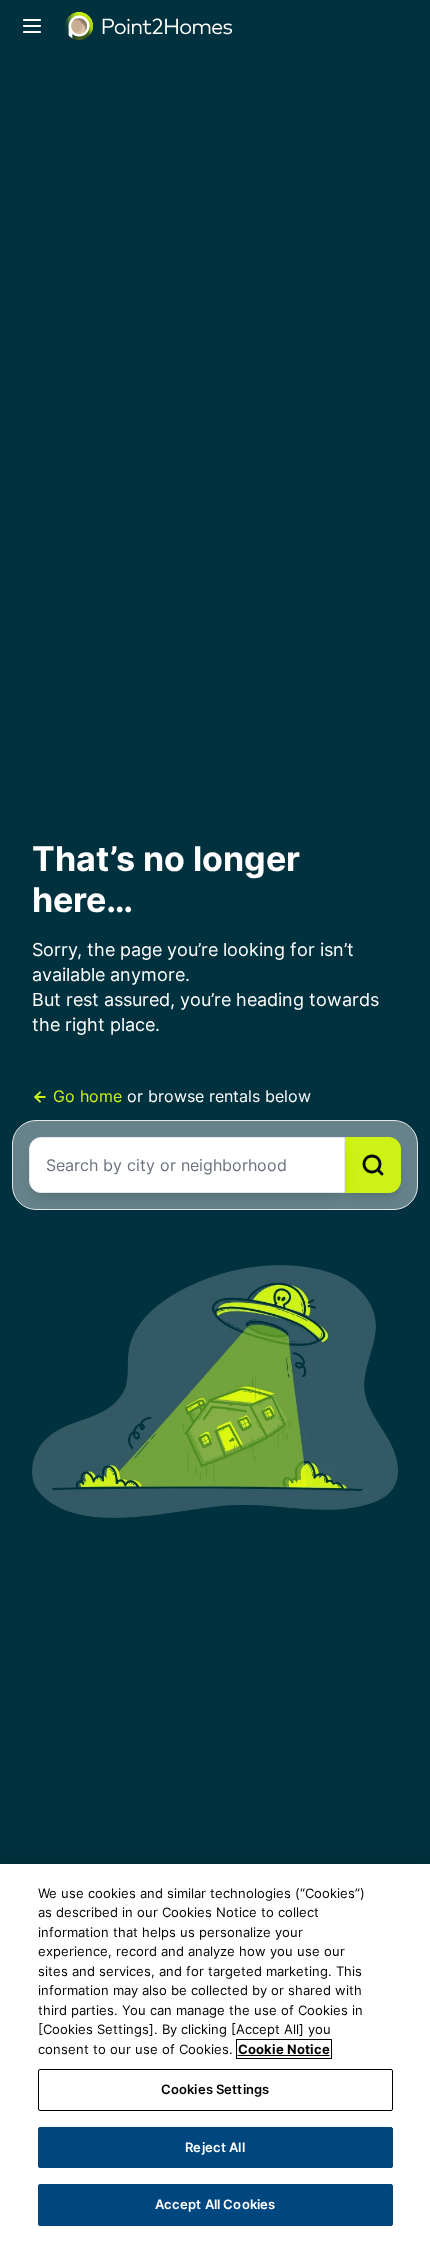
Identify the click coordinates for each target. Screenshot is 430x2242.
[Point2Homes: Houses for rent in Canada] (150, 26)
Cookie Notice (284, 2049)
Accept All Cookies (215, 2204)
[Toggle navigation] (32, 26)
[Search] (373, 1165)
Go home (87, 1096)
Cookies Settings (215, 2089)
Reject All (214, 2147)
